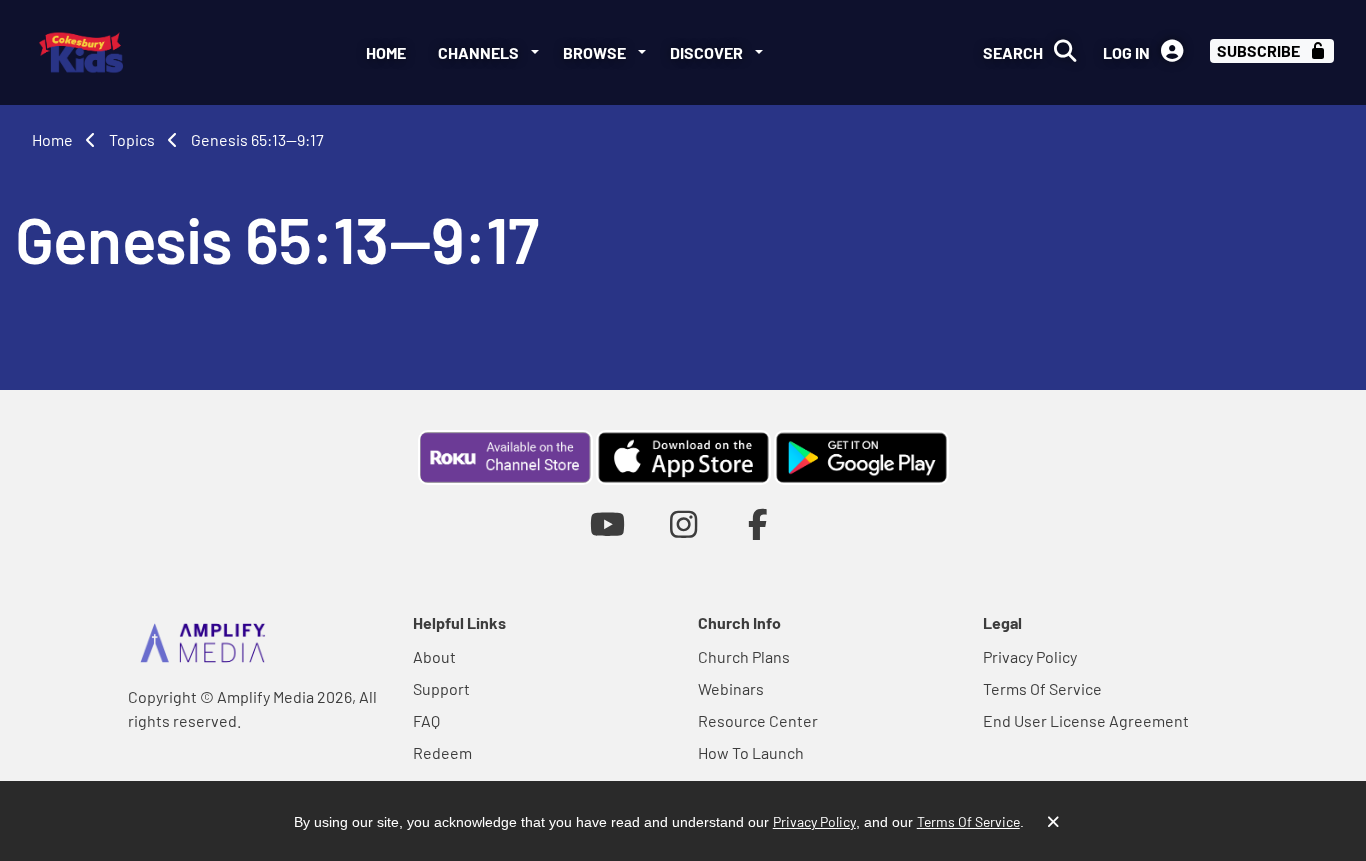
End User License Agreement (1086, 720)
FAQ (426, 720)
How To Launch (751, 752)
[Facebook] (758, 523)
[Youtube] (607, 523)
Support (441, 688)
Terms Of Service (1042, 688)
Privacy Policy (1030, 656)
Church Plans (744, 656)
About (434, 656)
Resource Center (758, 720)
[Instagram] (683, 523)
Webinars (731, 688)
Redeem (442, 752)
